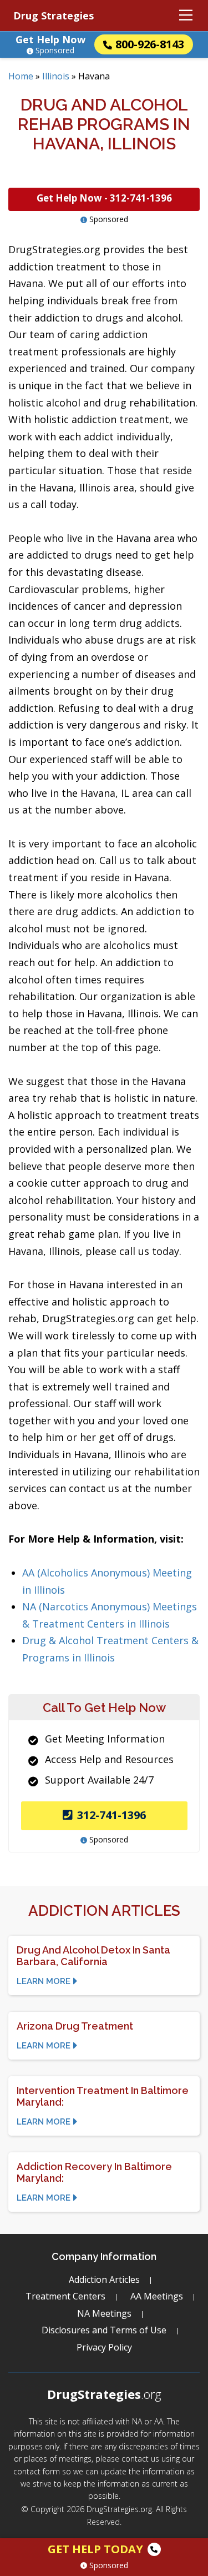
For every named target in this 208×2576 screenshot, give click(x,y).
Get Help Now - (104, 198)
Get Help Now (50, 39)
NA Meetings (104, 2313)
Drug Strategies (54, 16)
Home (21, 76)
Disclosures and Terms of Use (104, 2330)
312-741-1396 (111, 1815)
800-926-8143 (150, 44)
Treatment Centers (65, 2296)
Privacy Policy (104, 2347)
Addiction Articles (104, 2279)
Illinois (56, 76)
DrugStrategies (104, 2394)
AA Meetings (157, 2296)
